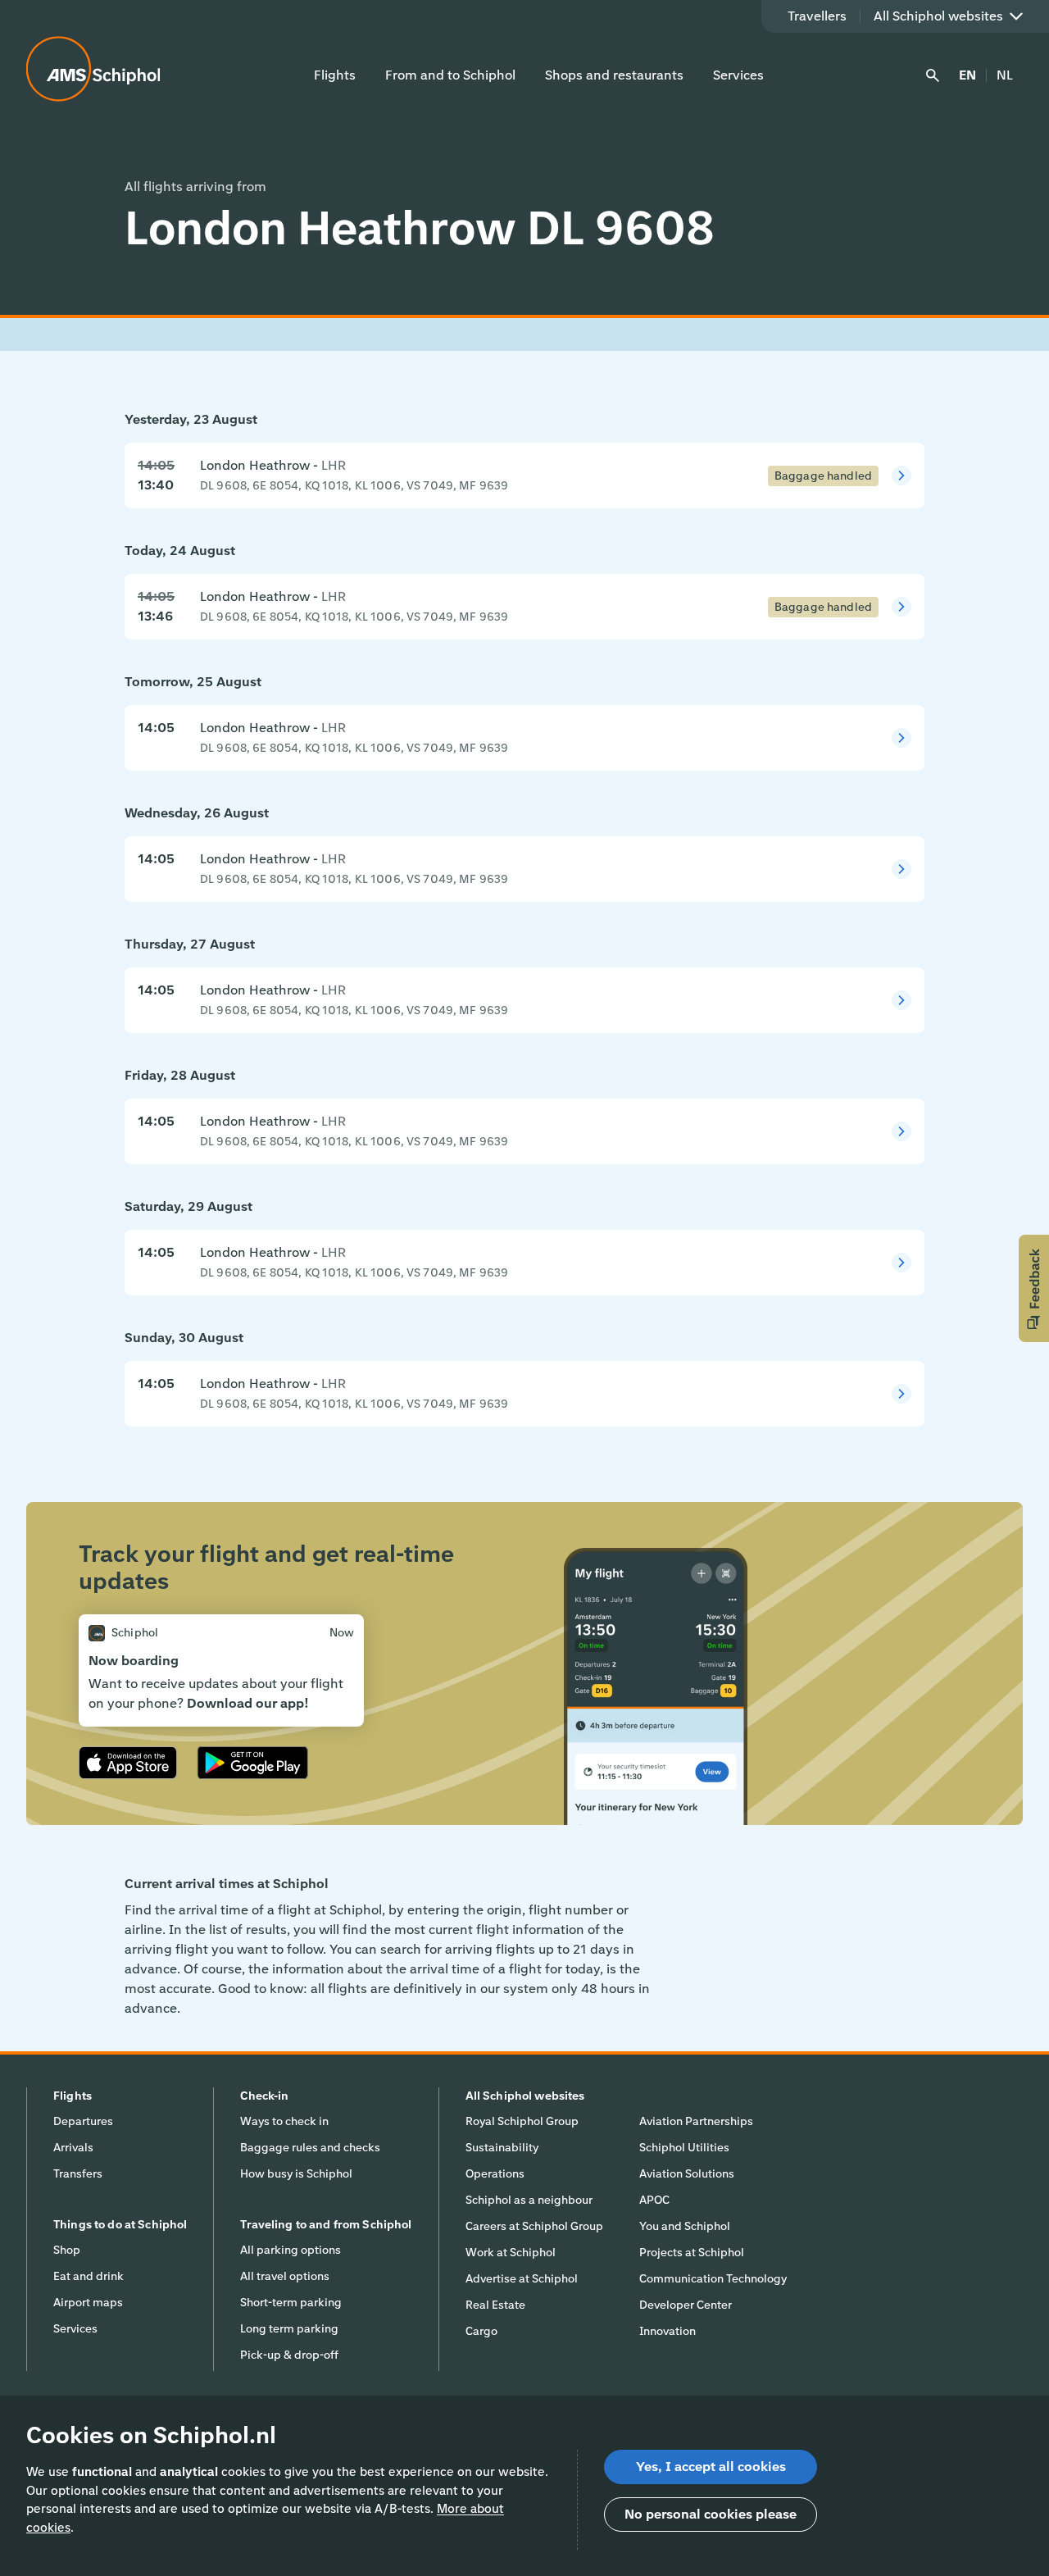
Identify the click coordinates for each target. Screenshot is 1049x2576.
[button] (1034, 1288)
